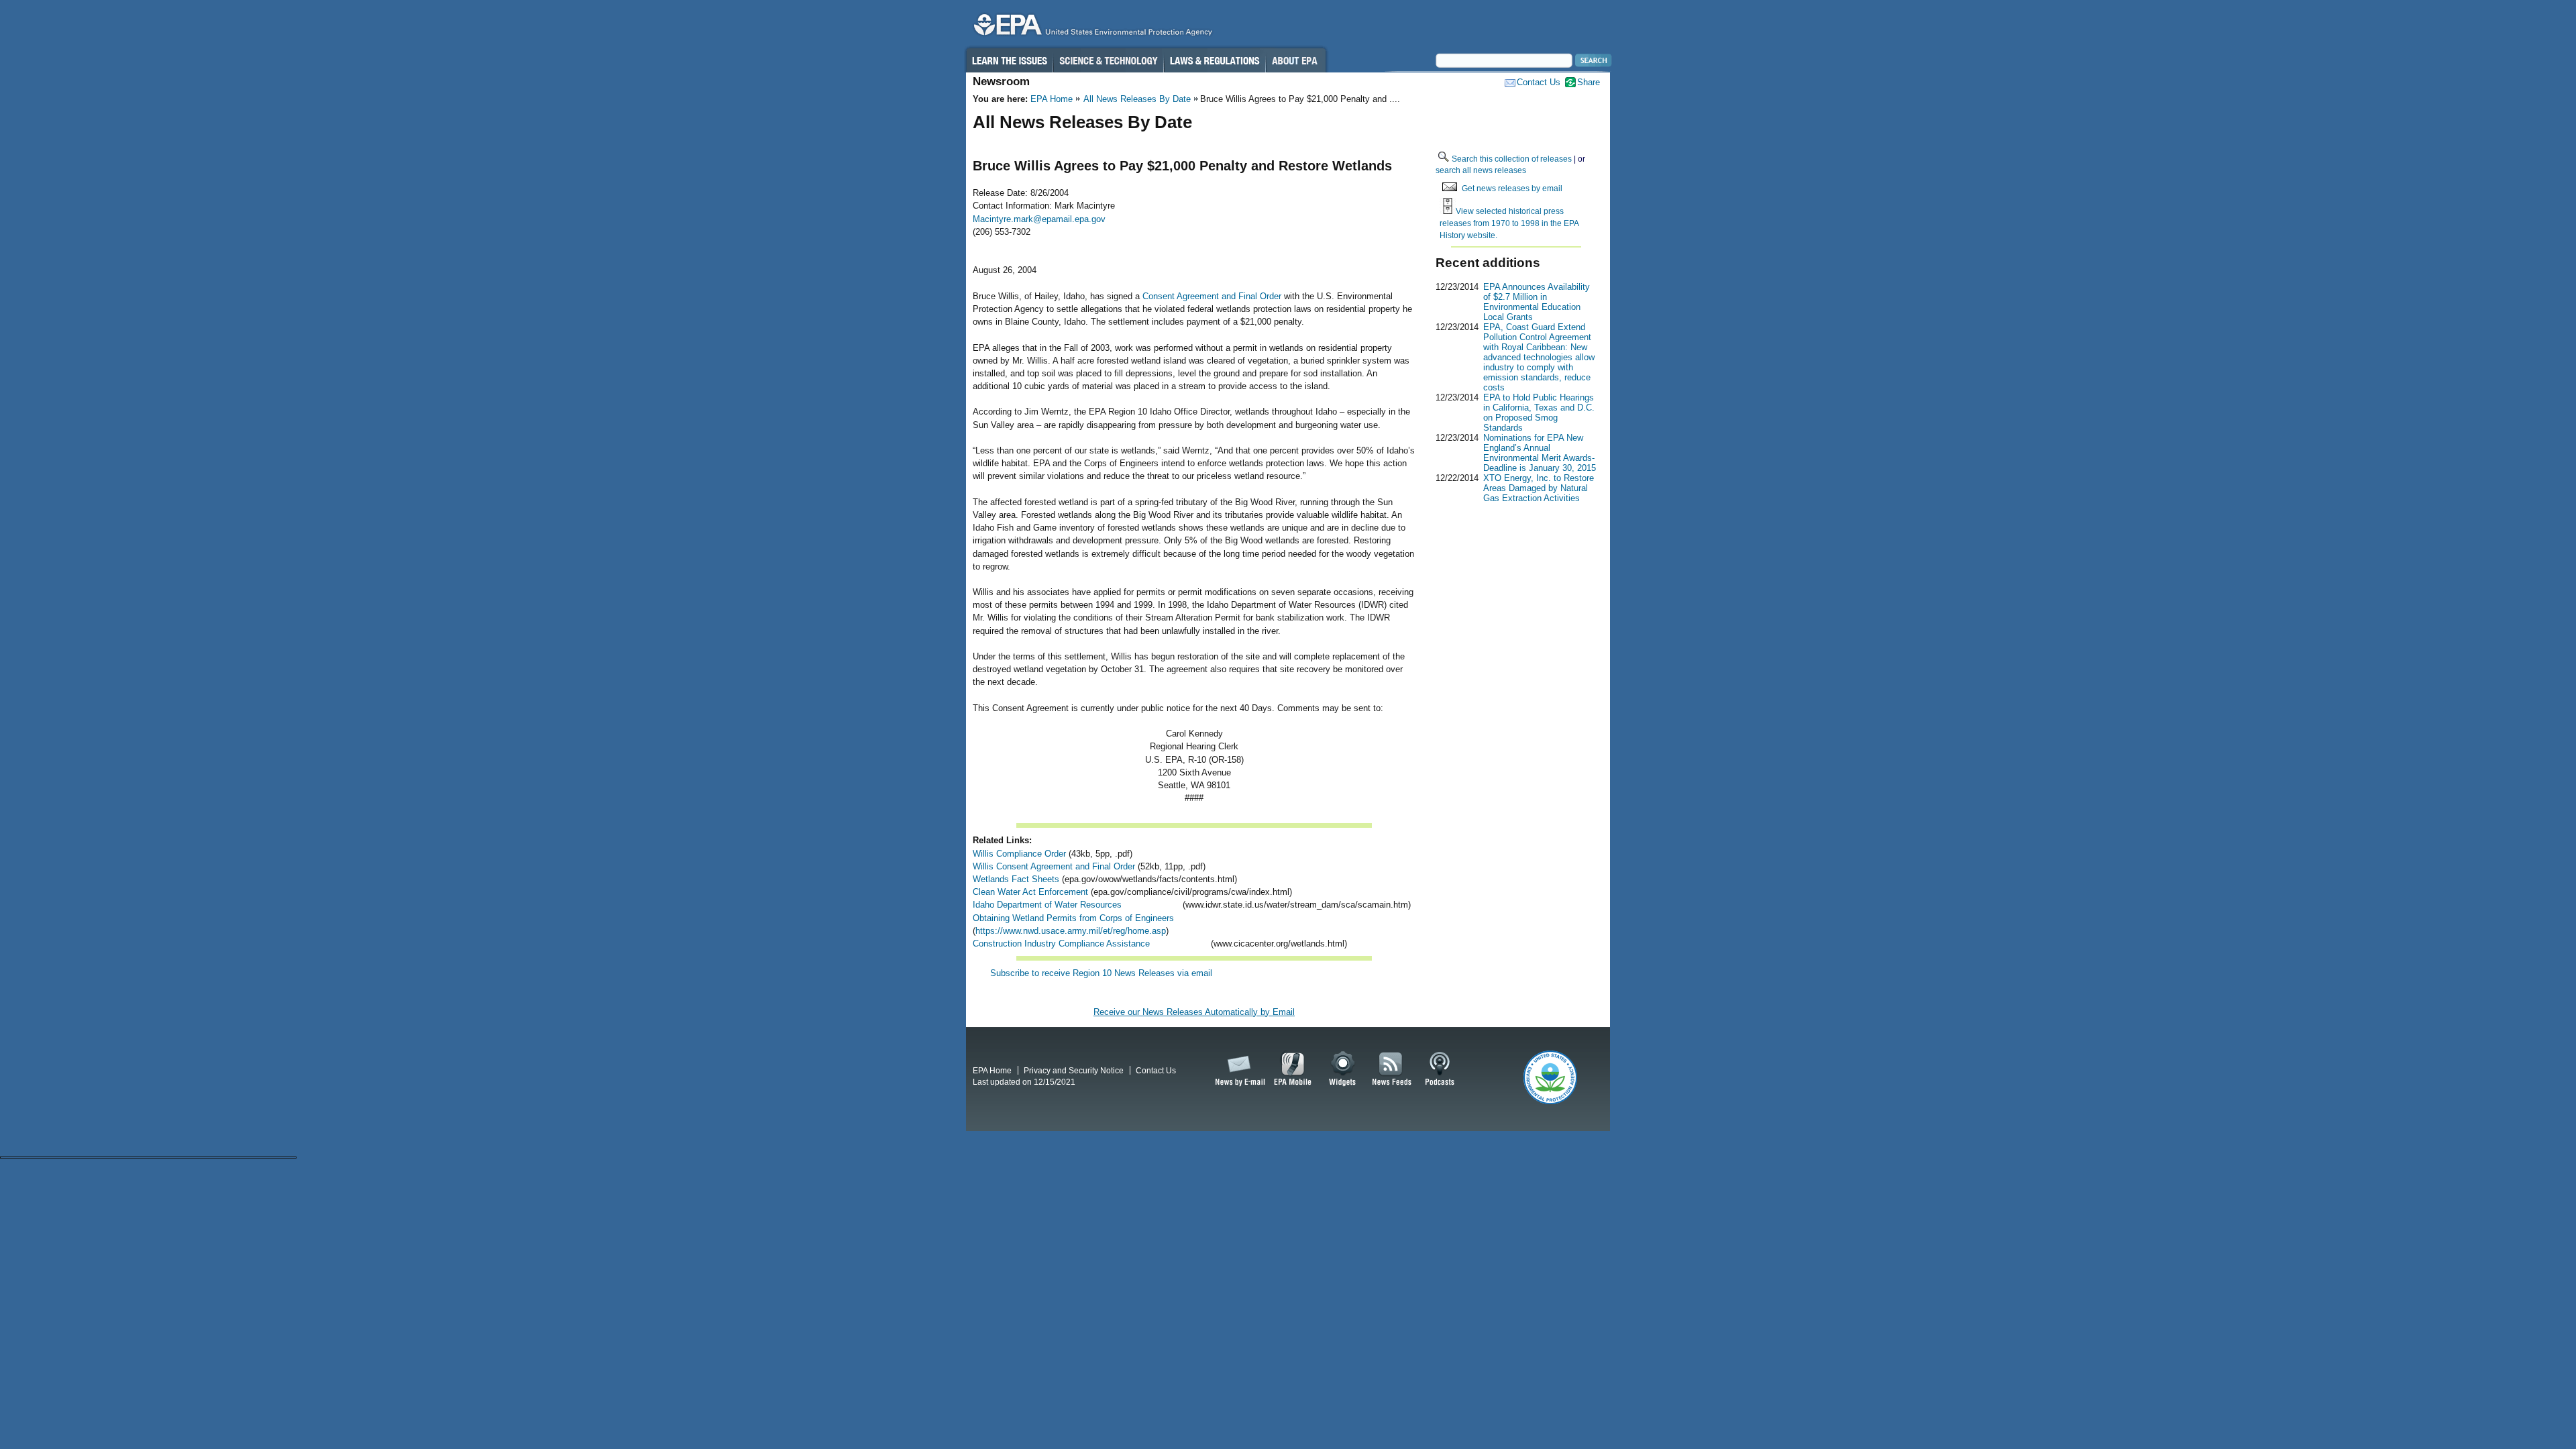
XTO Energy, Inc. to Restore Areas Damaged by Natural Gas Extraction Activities (1539, 488)
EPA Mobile (1293, 1069)
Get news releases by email (1512, 188)
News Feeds (1392, 1069)
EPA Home (1052, 99)
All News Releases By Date (1137, 99)
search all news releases (1481, 170)
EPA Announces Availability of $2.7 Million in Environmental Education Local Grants (1537, 302)
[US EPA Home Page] (1091, 28)
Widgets (1343, 1069)
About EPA (1296, 60)
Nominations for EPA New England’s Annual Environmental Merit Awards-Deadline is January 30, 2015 (1540, 453)
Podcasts (1440, 1069)
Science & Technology (1108, 60)
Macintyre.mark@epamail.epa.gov (1039, 219)
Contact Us (1539, 82)
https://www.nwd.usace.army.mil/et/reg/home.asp (1071, 931)
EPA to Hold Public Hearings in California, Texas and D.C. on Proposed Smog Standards (1539, 413)
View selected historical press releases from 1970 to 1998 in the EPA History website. (1509, 223)
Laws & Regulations (1215, 60)
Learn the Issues (1009, 60)
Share (1589, 82)
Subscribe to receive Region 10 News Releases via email (1101, 973)
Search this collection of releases (1512, 159)
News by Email (1238, 1069)
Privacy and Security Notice (1074, 1070)
